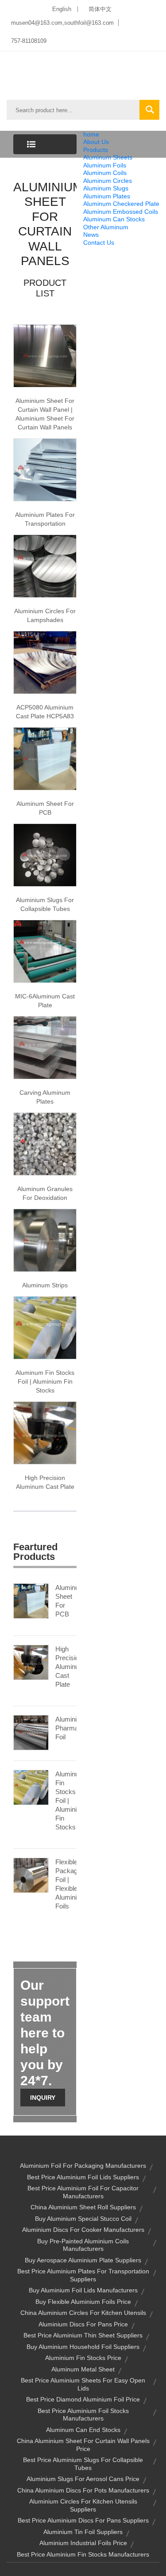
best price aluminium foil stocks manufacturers (83, 2415)
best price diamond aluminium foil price (83, 2399)
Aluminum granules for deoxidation (45, 1193)
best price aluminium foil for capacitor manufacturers (83, 2192)
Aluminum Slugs (106, 188)
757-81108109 (29, 41)
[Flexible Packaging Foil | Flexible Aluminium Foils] (31, 1875)
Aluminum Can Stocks (114, 219)
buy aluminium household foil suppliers (83, 2347)
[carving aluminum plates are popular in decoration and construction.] (45, 1047)
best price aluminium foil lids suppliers (83, 2177)
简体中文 (100, 9)
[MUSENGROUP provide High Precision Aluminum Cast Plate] (45, 1432)
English (62, 9)
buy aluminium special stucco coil (83, 2219)
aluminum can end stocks (83, 2430)
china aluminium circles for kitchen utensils (83, 2313)
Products (96, 150)
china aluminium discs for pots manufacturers (83, 2490)
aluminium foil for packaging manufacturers (83, 2166)
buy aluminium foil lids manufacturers (83, 2290)
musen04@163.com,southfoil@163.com (62, 23)
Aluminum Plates (107, 196)
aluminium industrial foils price (83, 2543)
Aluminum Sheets (108, 157)
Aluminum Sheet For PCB (66, 1601)
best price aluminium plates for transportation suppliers (83, 2275)
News (91, 235)
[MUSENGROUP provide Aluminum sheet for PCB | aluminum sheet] (45, 758)
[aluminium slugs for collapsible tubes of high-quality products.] (45, 854)
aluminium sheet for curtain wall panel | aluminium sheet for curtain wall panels (45, 414)
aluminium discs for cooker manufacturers (83, 2230)
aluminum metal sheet (83, 2369)
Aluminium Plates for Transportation (45, 519)
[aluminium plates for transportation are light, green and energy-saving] (45, 469)
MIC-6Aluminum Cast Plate (45, 1001)
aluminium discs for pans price (83, 2324)
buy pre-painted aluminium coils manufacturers (83, 2245)
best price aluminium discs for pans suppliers (83, 2520)
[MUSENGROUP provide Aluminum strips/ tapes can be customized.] (45, 1240)
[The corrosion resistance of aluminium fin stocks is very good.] (45, 1327)
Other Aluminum (106, 227)
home (91, 134)
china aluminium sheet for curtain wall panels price (83, 2445)
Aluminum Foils (105, 165)
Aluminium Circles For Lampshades (45, 615)
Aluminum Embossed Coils (121, 212)
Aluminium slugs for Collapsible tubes (45, 904)
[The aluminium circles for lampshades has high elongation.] (45, 565)
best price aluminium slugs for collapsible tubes (83, 2464)
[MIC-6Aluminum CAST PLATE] (45, 951)
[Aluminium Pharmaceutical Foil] (31, 1732)
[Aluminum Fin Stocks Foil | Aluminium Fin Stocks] (31, 1787)
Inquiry (43, 2098)
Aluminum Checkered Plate (121, 204)
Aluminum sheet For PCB (45, 808)
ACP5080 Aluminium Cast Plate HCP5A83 (45, 712)
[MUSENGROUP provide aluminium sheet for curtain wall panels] (45, 355)
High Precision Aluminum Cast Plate (45, 1482)
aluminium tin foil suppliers (83, 2532)
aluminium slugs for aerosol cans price (83, 2479)
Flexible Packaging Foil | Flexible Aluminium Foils (66, 1884)
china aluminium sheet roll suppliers (83, 2207)
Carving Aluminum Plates (45, 1097)
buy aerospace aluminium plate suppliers (83, 2260)
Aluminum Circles (108, 181)
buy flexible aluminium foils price (83, 2302)
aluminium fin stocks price (83, 2358)
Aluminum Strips (45, 1285)
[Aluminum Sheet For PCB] (31, 1601)
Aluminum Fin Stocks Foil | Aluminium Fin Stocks (66, 1800)
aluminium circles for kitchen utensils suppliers (83, 2505)
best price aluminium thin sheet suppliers (83, 2335)
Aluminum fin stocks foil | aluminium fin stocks (45, 1381)
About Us (96, 142)
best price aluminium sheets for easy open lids (83, 2384)
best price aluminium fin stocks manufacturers (83, 2554)
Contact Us (99, 243)
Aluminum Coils (105, 173)
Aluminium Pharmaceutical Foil (66, 1728)
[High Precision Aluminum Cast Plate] (31, 1662)
